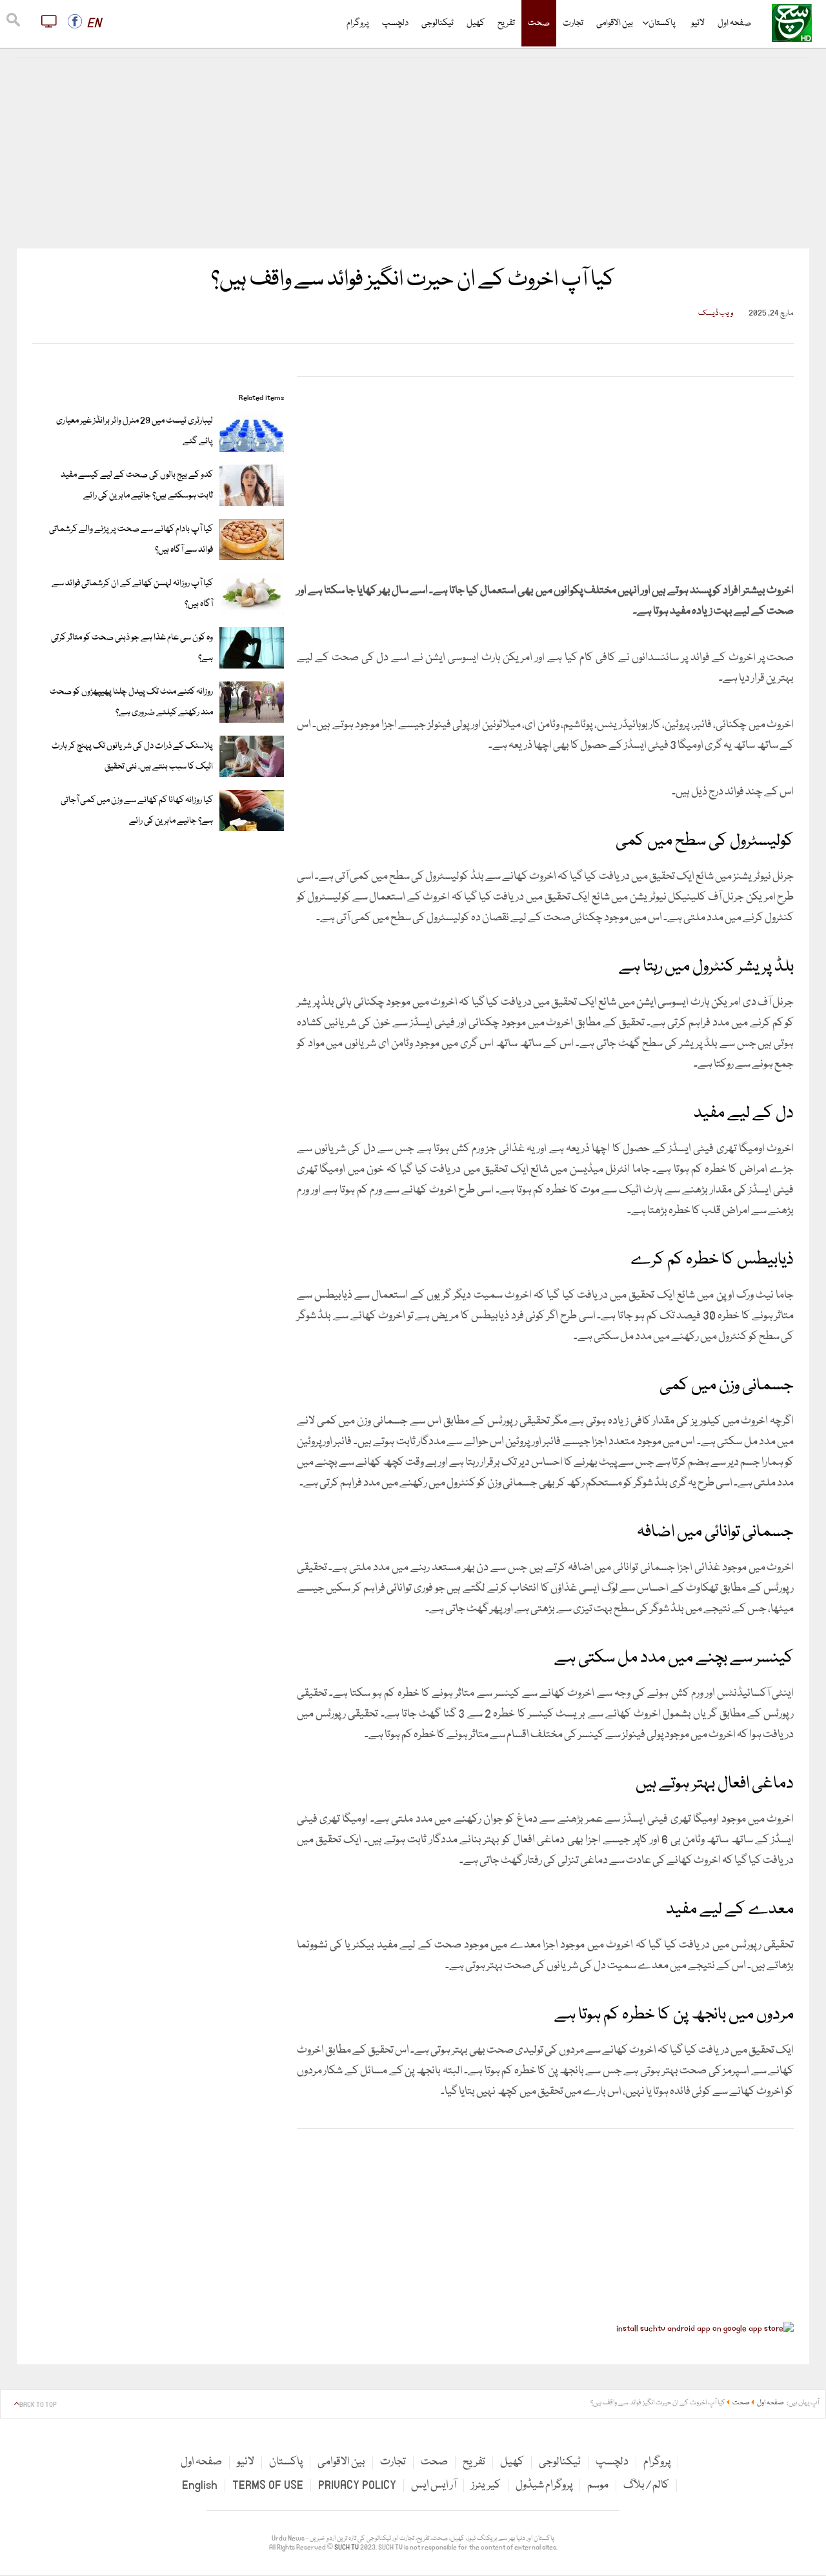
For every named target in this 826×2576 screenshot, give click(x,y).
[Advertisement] (413, 153)
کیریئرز (486, 2485)
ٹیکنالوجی (438, 23)
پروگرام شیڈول (544, 2485)
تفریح (506, 23)
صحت (539, 23)
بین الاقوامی (615, 23)
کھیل (476, 23)
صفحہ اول (734, 23)
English (200, 2485)
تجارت (573, 23)
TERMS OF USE (268, 2485)
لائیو (698, 23)
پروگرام (358, 23)
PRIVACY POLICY (357, 2485)
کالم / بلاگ (646, 2485)
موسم (598, 2485)
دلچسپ (395, 23)
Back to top (38, 2405)
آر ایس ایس (434, 2485)
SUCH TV (347, 2548)
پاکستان (662, 23)
